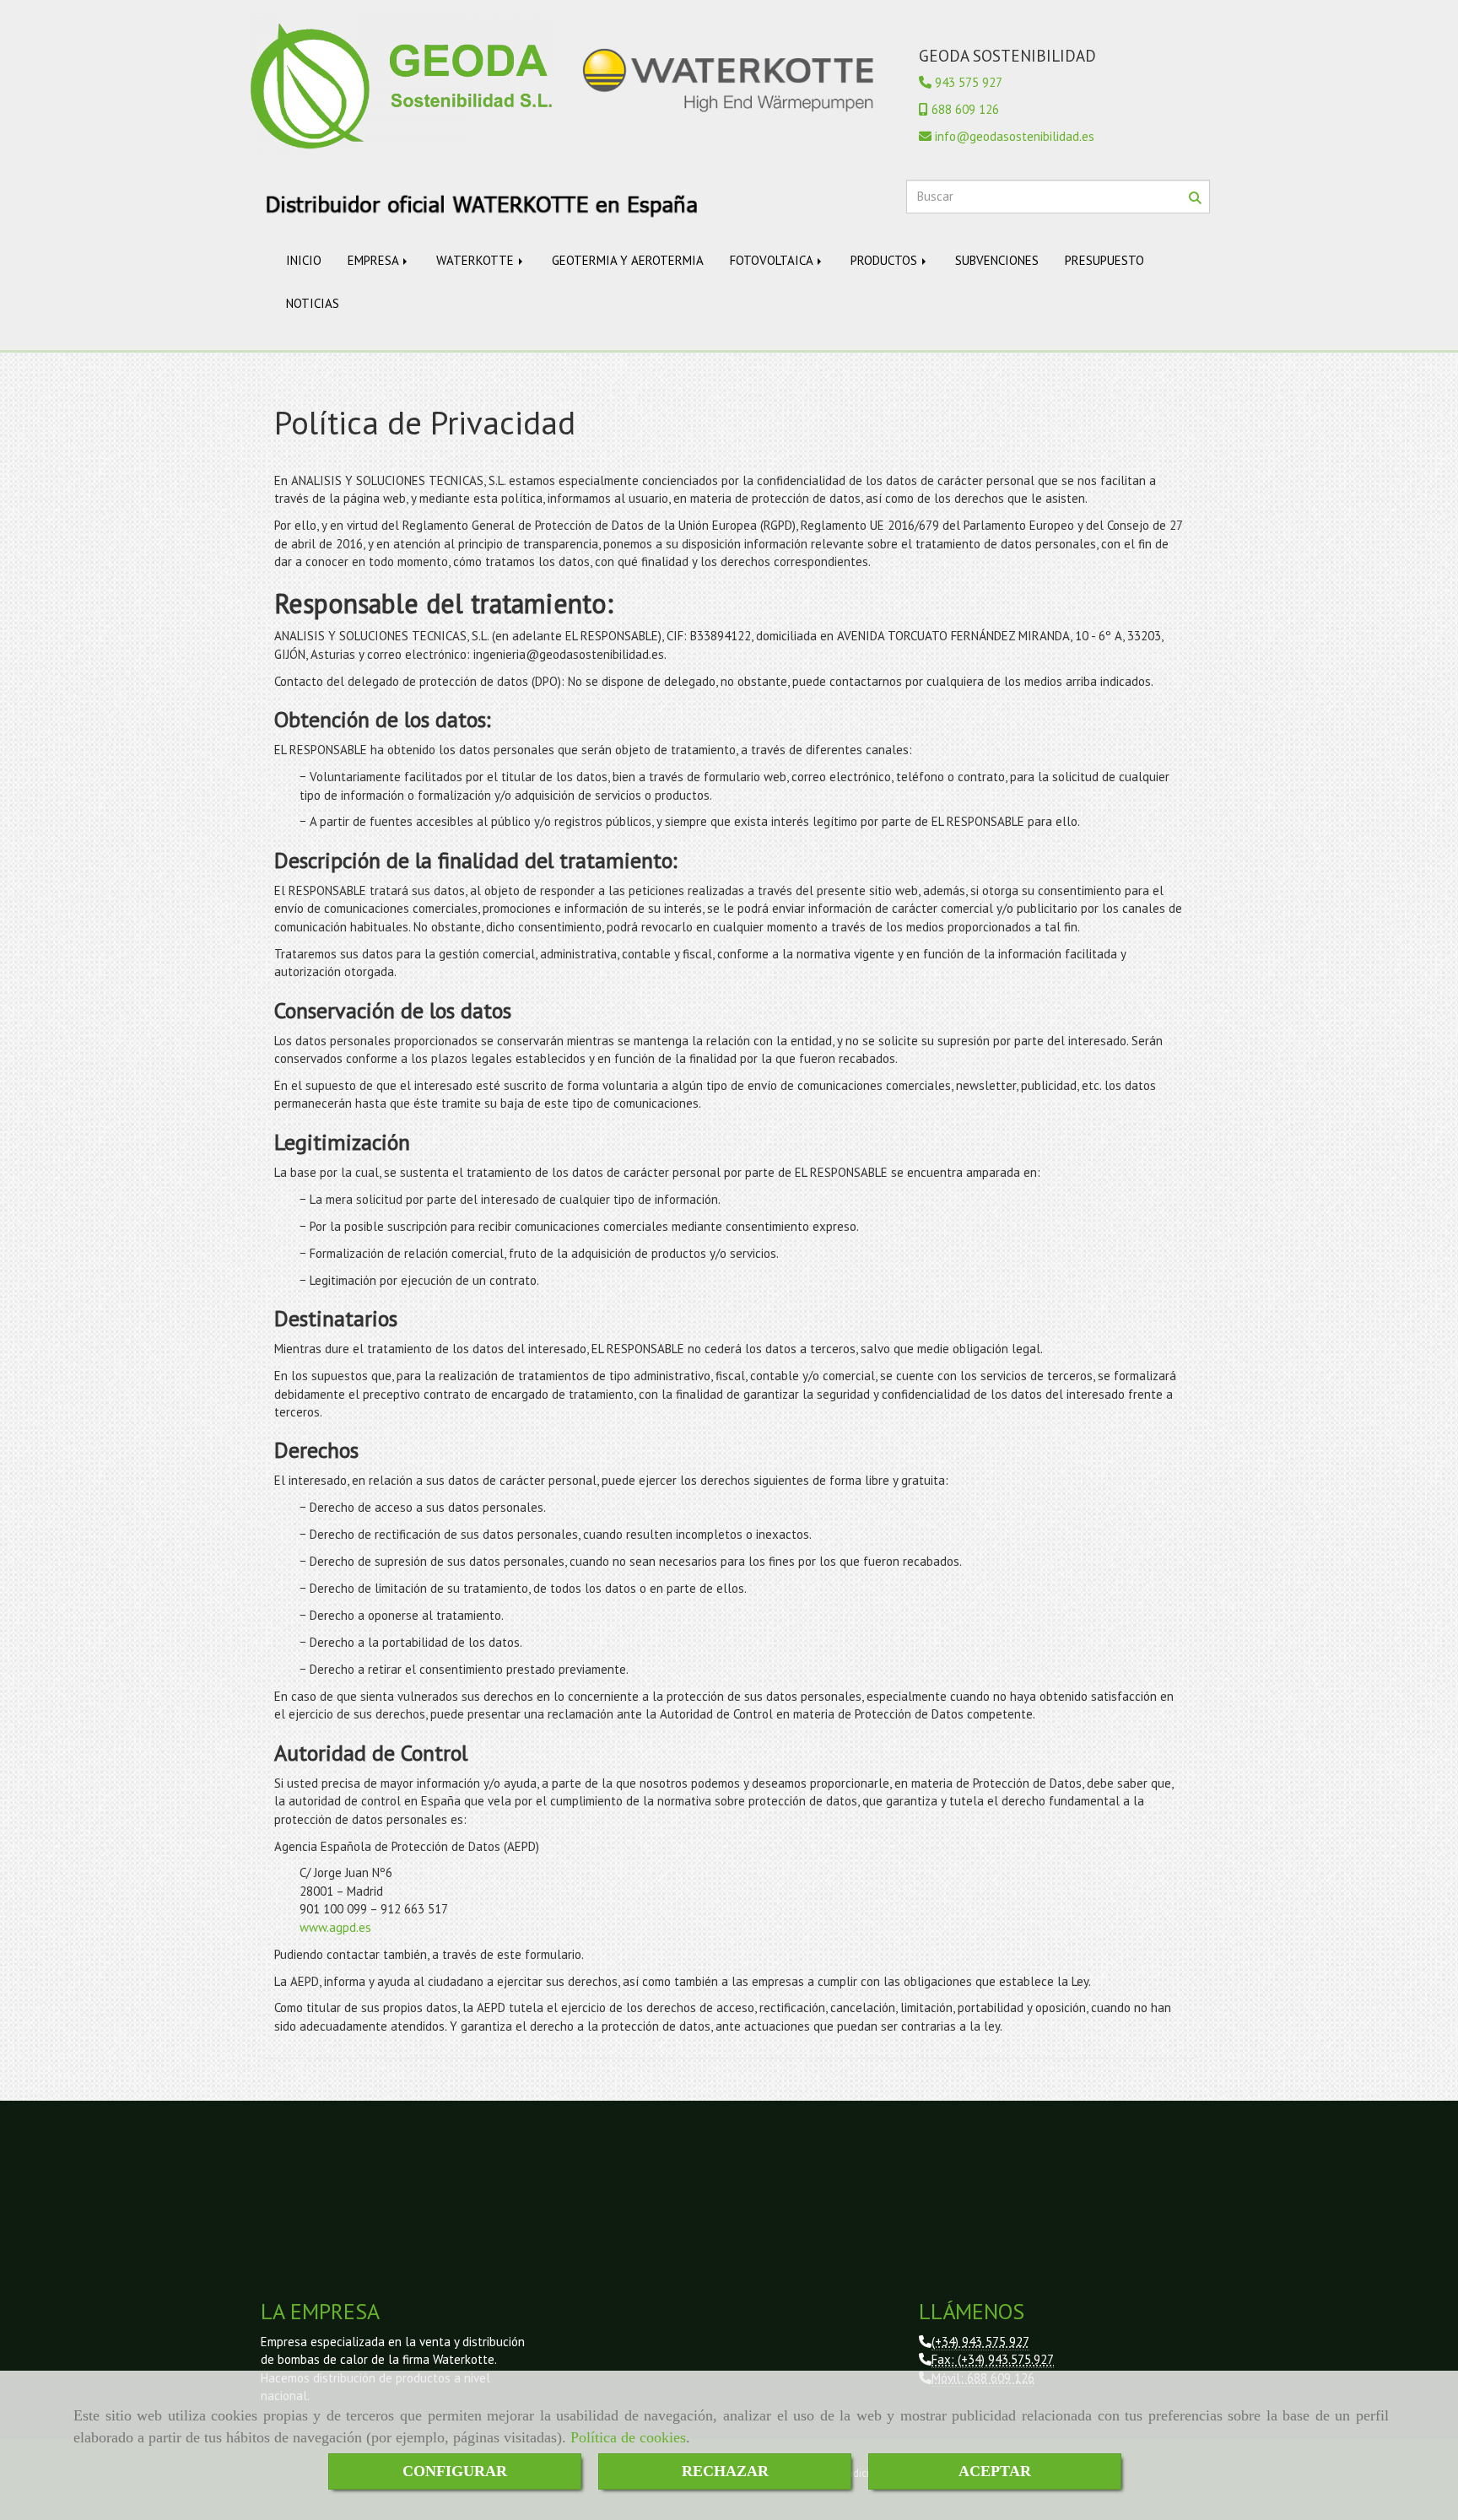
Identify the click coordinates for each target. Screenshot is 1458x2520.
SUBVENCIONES (997, 260)
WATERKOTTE (477, 260)
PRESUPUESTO (1104, 260)
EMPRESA (375, 260)
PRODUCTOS (886, 260)
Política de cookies (628, 2437)
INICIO (304, 260)
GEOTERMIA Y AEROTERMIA (628, 260)
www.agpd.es (335, 1927)
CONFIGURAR (455, 2471)
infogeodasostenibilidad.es (1015, 136)
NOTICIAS (313, 303)
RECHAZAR (725, 2471)
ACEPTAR (995, 2471)
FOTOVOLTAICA (773, 260)
